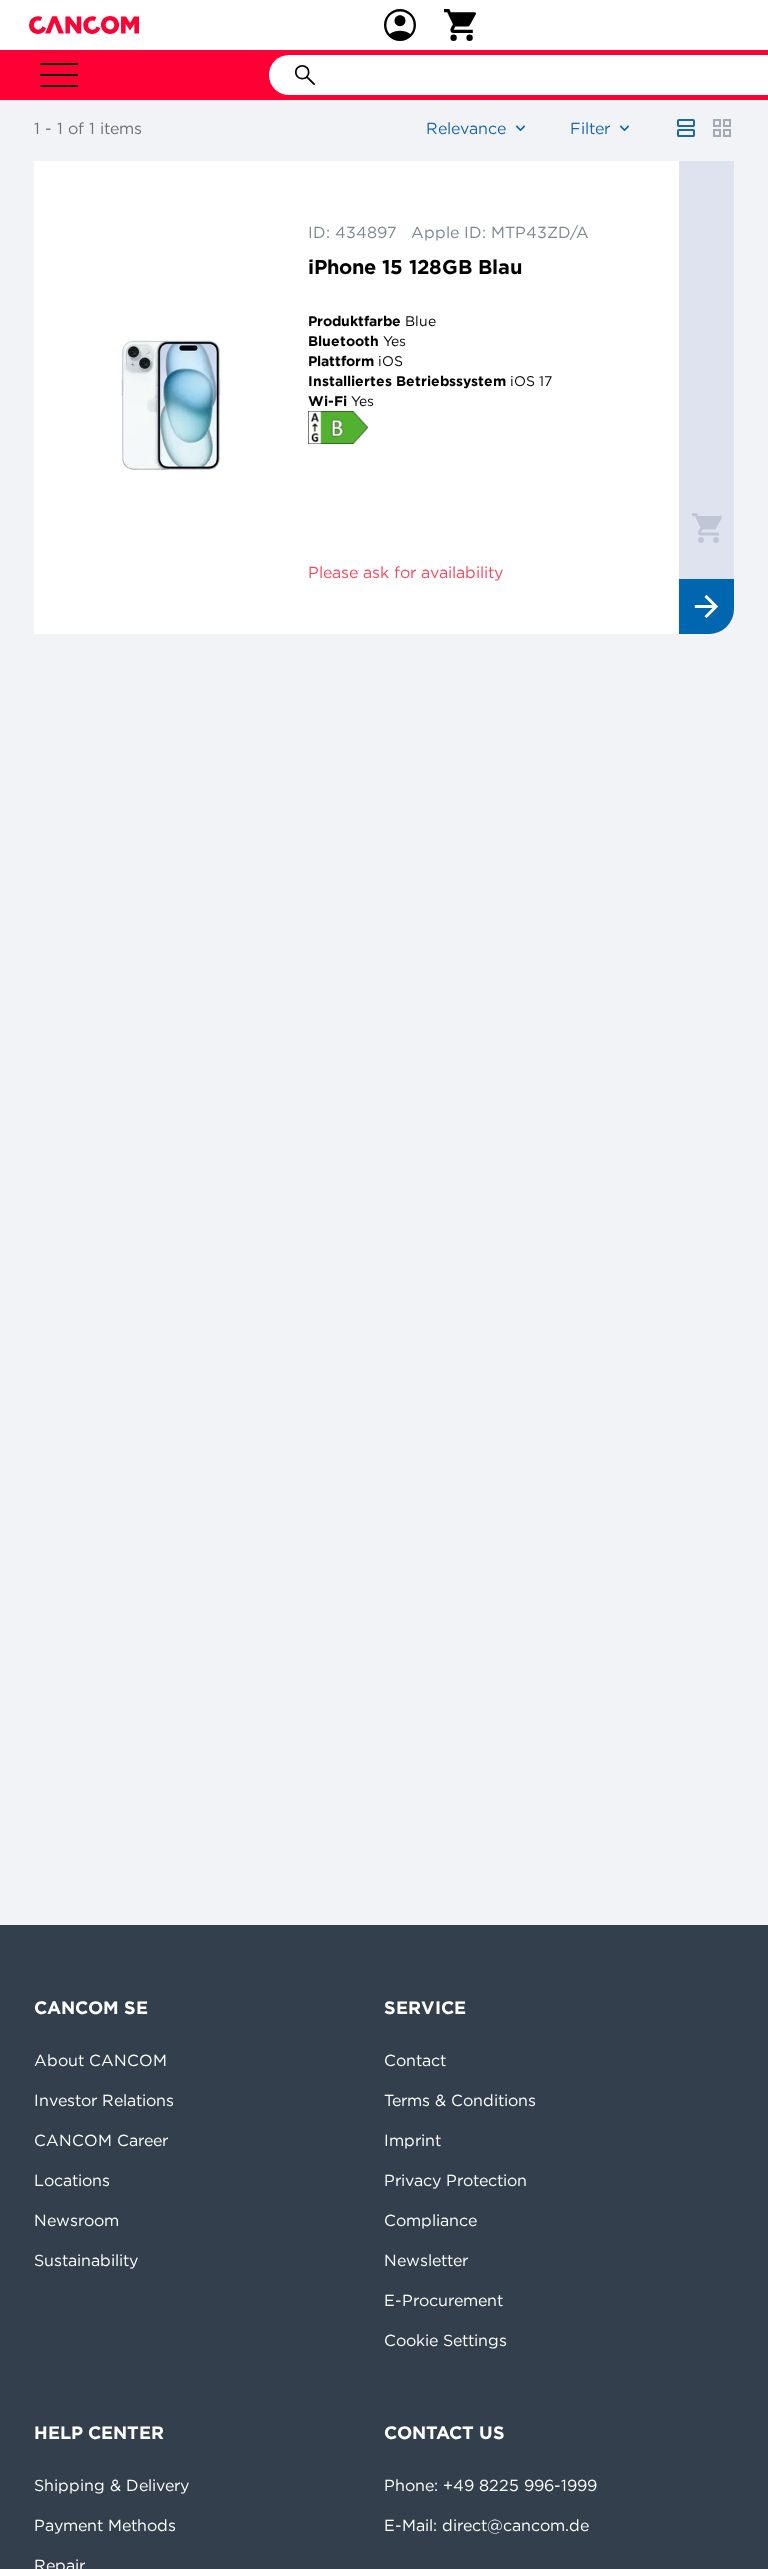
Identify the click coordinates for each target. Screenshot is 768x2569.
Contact (415, 2060)
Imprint (412, 2140)
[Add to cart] (707, 527)
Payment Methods (105, 2525)
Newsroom (76, 2220)
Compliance (430, 2220)
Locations (72, 2180)
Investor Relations (104, 2100)
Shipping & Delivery (111, 2485)
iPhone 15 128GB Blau (415, 266)
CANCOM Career (101, 2140)
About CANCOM (100, 2060)
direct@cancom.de (515, 2525)
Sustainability (86, 2260)
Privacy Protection (455, 2180)
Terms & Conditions (460, 2100)
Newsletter (426, 2260)
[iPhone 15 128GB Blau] (171, 397)
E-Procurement (443, 2300)
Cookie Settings (445, 2340)
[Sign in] (400, 25)
